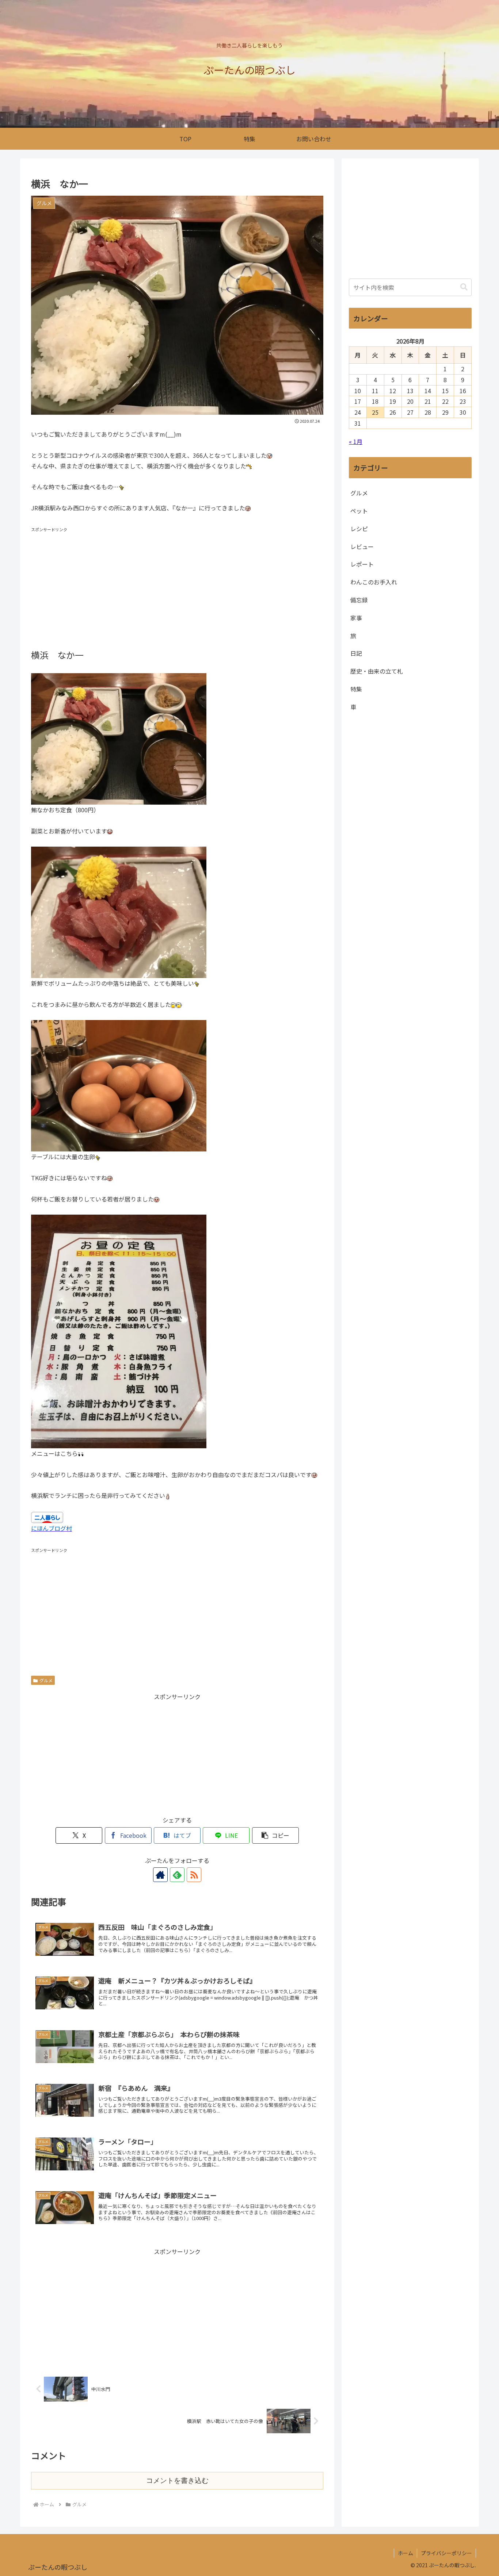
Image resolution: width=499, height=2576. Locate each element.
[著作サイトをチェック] (160, 1875)
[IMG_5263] (119, 1085)
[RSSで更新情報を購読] (194, 1875)
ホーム (405, 2553)
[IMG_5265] (119, 912)
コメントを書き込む (177, 2481)
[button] (275, 1835)
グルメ (46, 1680)
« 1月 (356, 441)
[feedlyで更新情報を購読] (177, 1875)
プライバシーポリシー (446, 2553)
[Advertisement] (177, 585)
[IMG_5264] (119, 738)
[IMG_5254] (119, 1331)
